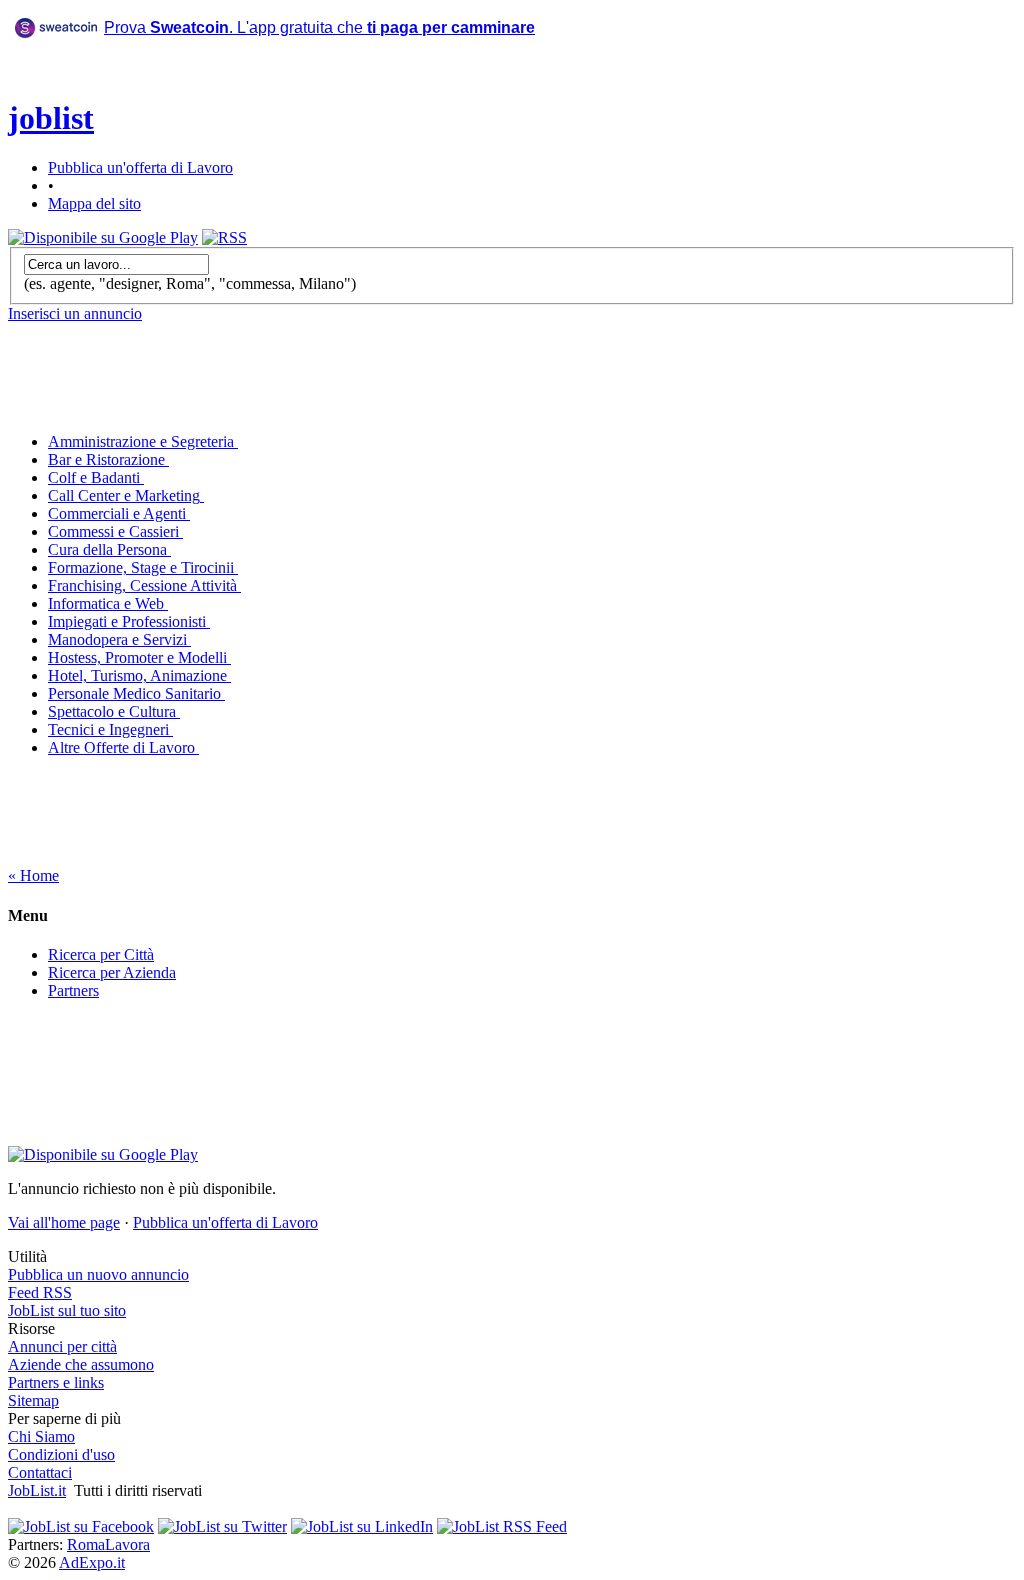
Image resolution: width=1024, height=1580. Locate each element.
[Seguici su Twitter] (222, 1526)
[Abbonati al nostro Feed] (502, 1526)
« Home (33, 875)
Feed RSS (40, 1292)
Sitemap (33, 1400)
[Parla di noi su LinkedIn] (362, 1526)
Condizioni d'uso (61, 1454)
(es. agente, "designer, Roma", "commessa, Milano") (190, 283)
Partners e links (56, 1382)
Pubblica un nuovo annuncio (98, 1274)
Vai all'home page (64, 1222)
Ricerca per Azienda (112, 972)
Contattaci (40, 1472)
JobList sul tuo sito (67, 1310)
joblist (51, 118)
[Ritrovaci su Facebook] (81, 1526)
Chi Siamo (41, 1436)
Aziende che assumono (81, 1364)
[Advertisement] (336, 99)
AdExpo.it (92, 1562)
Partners (73, 990)
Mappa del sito (94, 203)
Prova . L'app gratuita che (319, 27)
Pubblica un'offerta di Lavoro (140, 167)
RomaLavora (108, 1544)
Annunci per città (62, 1346)
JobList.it (37, 1490)
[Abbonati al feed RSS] (224, 237)
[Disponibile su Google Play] (103, 237)
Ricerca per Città (101, 954)
